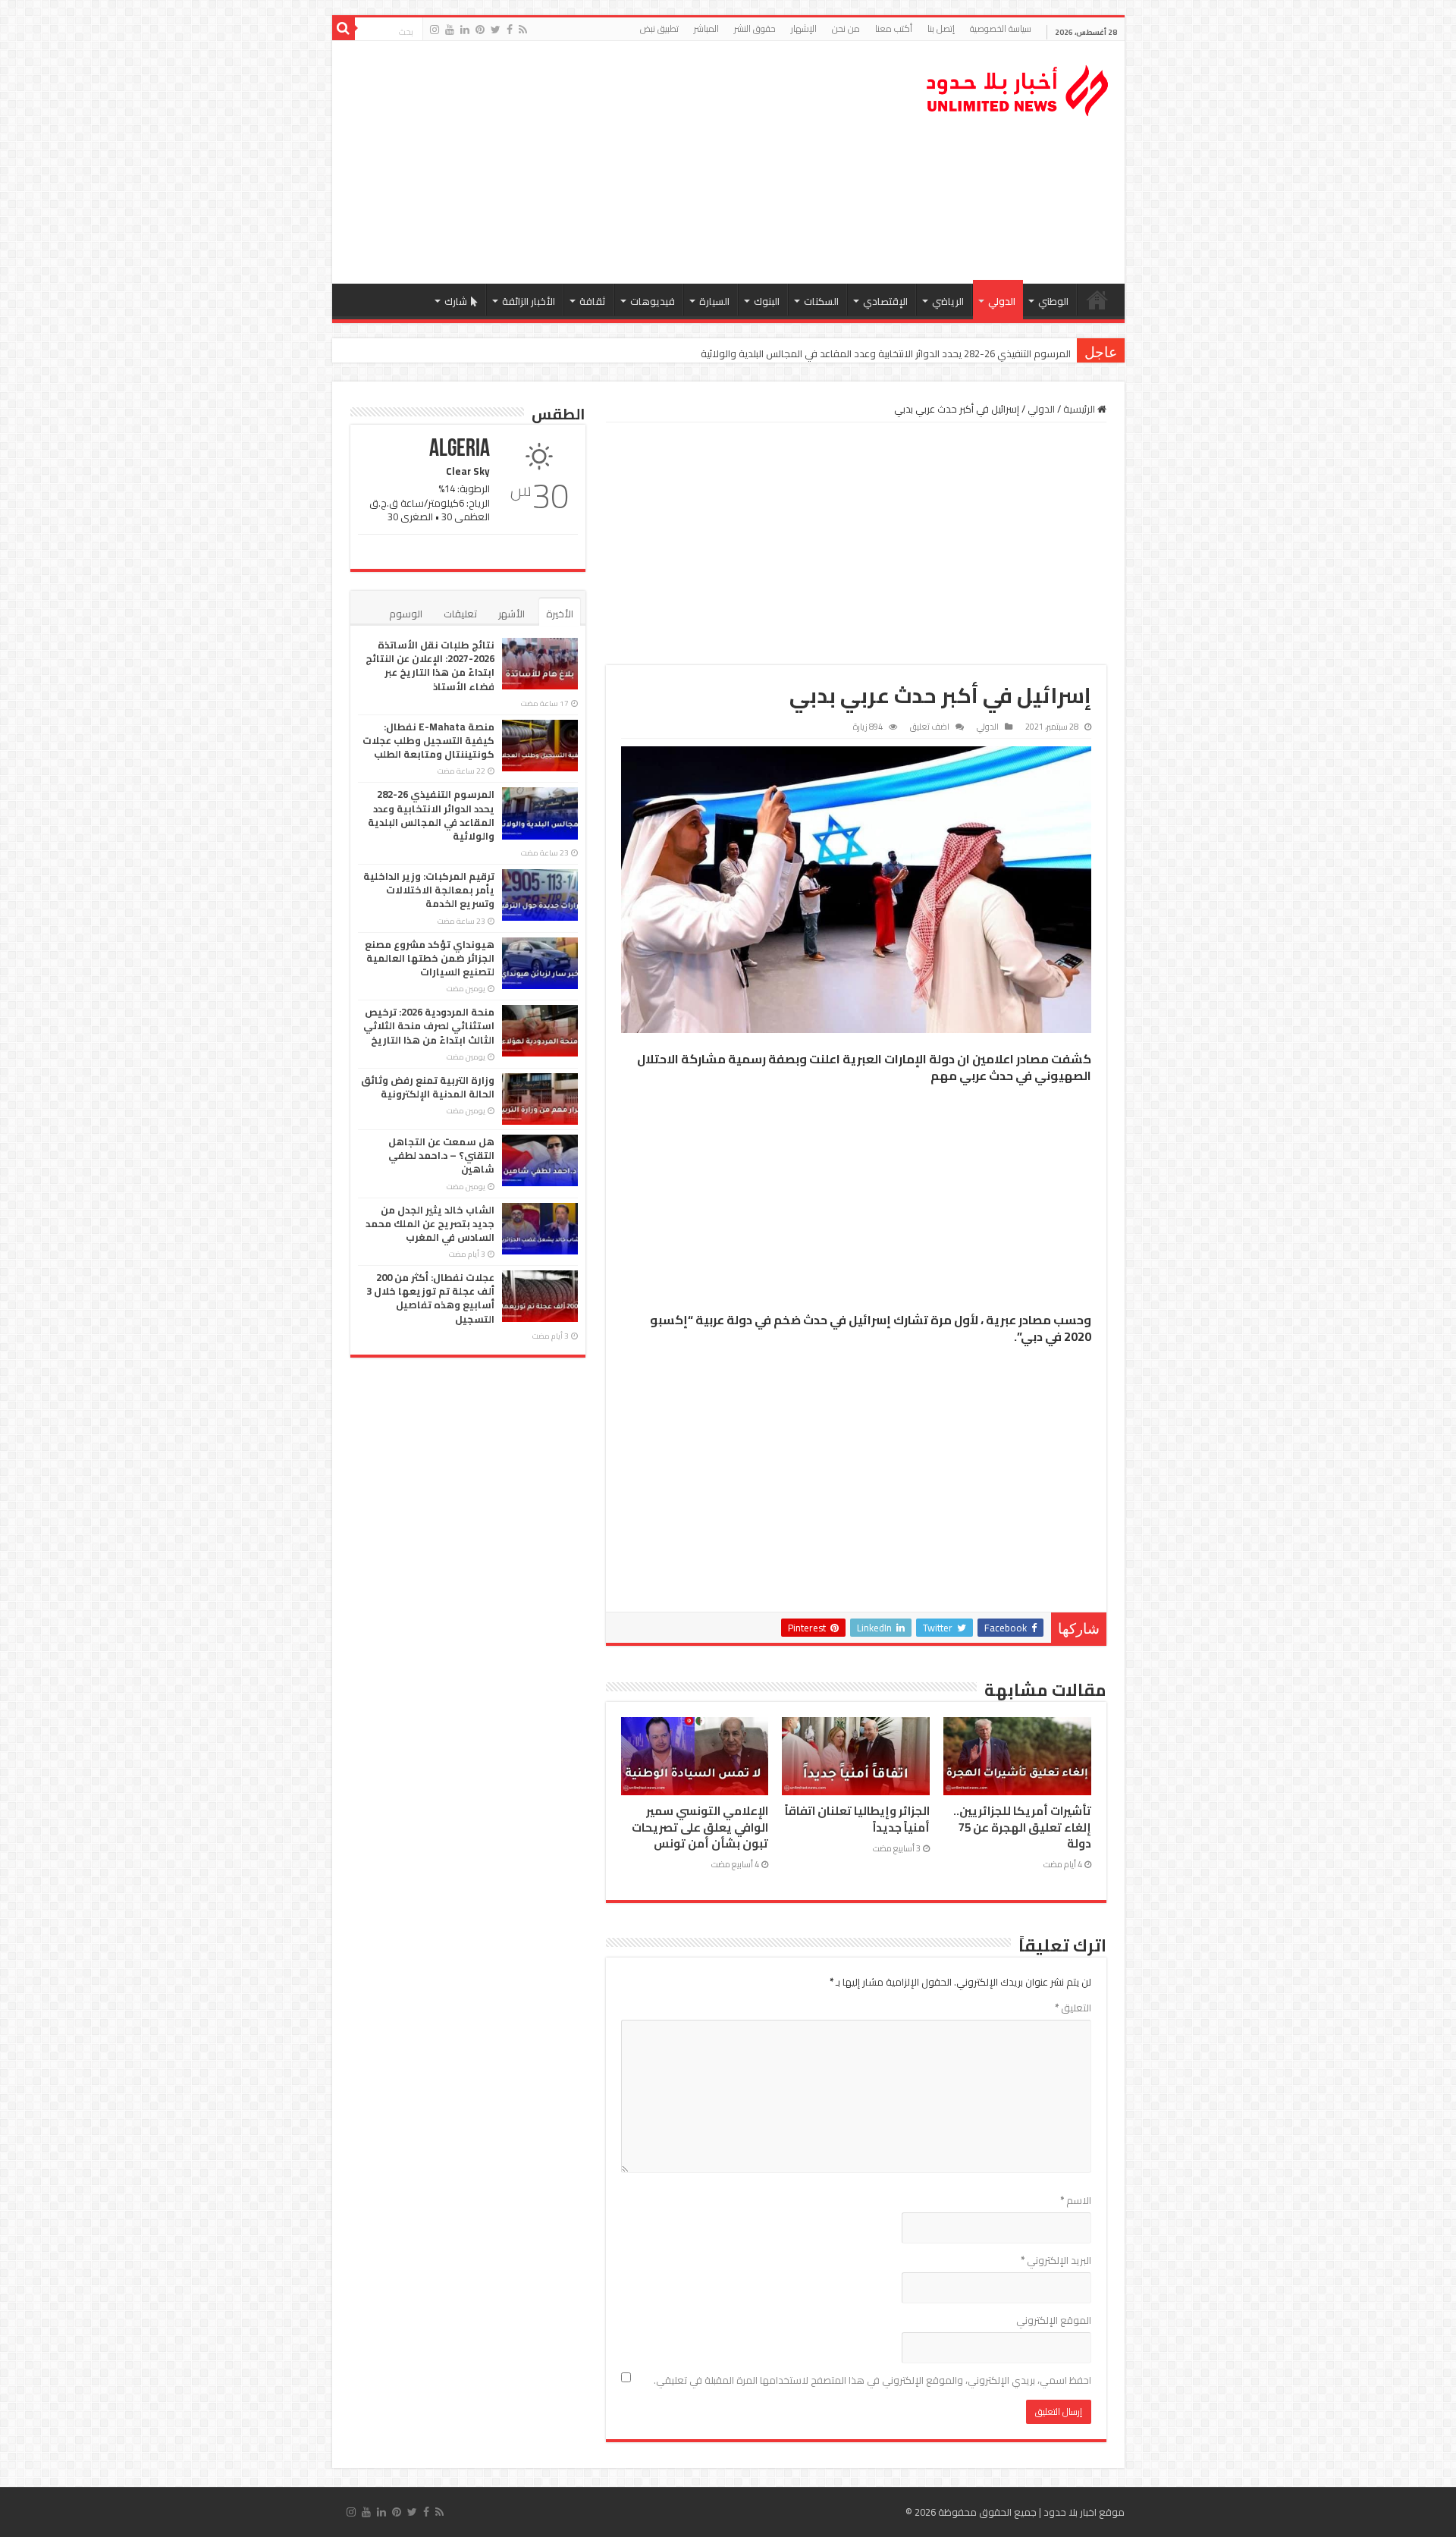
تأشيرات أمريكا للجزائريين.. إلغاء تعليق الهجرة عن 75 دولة (1022, 1827)
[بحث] (344, 29)
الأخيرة (560, 614)
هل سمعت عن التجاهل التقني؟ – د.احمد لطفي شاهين (441, 1155)
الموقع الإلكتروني (1054, 2320)
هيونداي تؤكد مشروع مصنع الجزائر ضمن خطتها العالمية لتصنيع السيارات (430, 958)
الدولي (1002, 301)
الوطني (1053, 301)
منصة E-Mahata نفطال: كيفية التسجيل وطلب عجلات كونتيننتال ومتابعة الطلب (428, 740)
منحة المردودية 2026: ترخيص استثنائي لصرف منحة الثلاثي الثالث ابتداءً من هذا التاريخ (429, 1025)
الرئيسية (1097, 300)
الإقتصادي (885, 301)
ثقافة (593, 301)
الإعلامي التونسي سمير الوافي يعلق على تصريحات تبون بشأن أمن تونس (700, 1827)
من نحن (846, 28)
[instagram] (435, 30)
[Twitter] (496, 30)
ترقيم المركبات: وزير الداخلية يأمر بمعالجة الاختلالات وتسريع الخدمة (429, 890)
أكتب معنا (894, 28)
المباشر (706, 28)
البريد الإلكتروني (1056, 2260)
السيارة (714, 301)
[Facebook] (510, 30)
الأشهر (511, 614)
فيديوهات (653, 301)
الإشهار (804, 28)
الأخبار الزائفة (529, 301)
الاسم (1076, 2200)
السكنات (821, 301)
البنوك (767, 301)
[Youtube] (450, 30)
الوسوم (406, 614)
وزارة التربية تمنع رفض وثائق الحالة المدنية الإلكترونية (428, 1087)
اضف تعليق (930, 727)
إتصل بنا (941, 28)
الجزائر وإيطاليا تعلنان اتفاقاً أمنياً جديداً (857, 1819)
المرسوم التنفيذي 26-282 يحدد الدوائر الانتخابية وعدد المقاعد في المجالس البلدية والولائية (886, 353)
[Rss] (523, 30)
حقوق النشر (755, 28)
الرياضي (948, 301)
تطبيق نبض (659, 28)
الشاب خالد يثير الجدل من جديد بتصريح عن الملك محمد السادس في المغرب (430, 1223)
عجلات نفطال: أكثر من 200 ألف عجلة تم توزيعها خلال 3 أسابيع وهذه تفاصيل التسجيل (430, 1298)
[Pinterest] (480, 30)
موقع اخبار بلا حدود (1084, 2512)
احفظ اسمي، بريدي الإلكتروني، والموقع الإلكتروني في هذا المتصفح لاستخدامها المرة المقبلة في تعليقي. (872, 2380)
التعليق (1073, 2008)
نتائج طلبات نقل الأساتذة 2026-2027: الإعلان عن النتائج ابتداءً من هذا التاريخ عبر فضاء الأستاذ (430, 666)
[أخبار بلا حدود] (1018, 86)
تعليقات (460, 614)
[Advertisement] (620, 162)
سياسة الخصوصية (1001, 28)
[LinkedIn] (465, 30)
